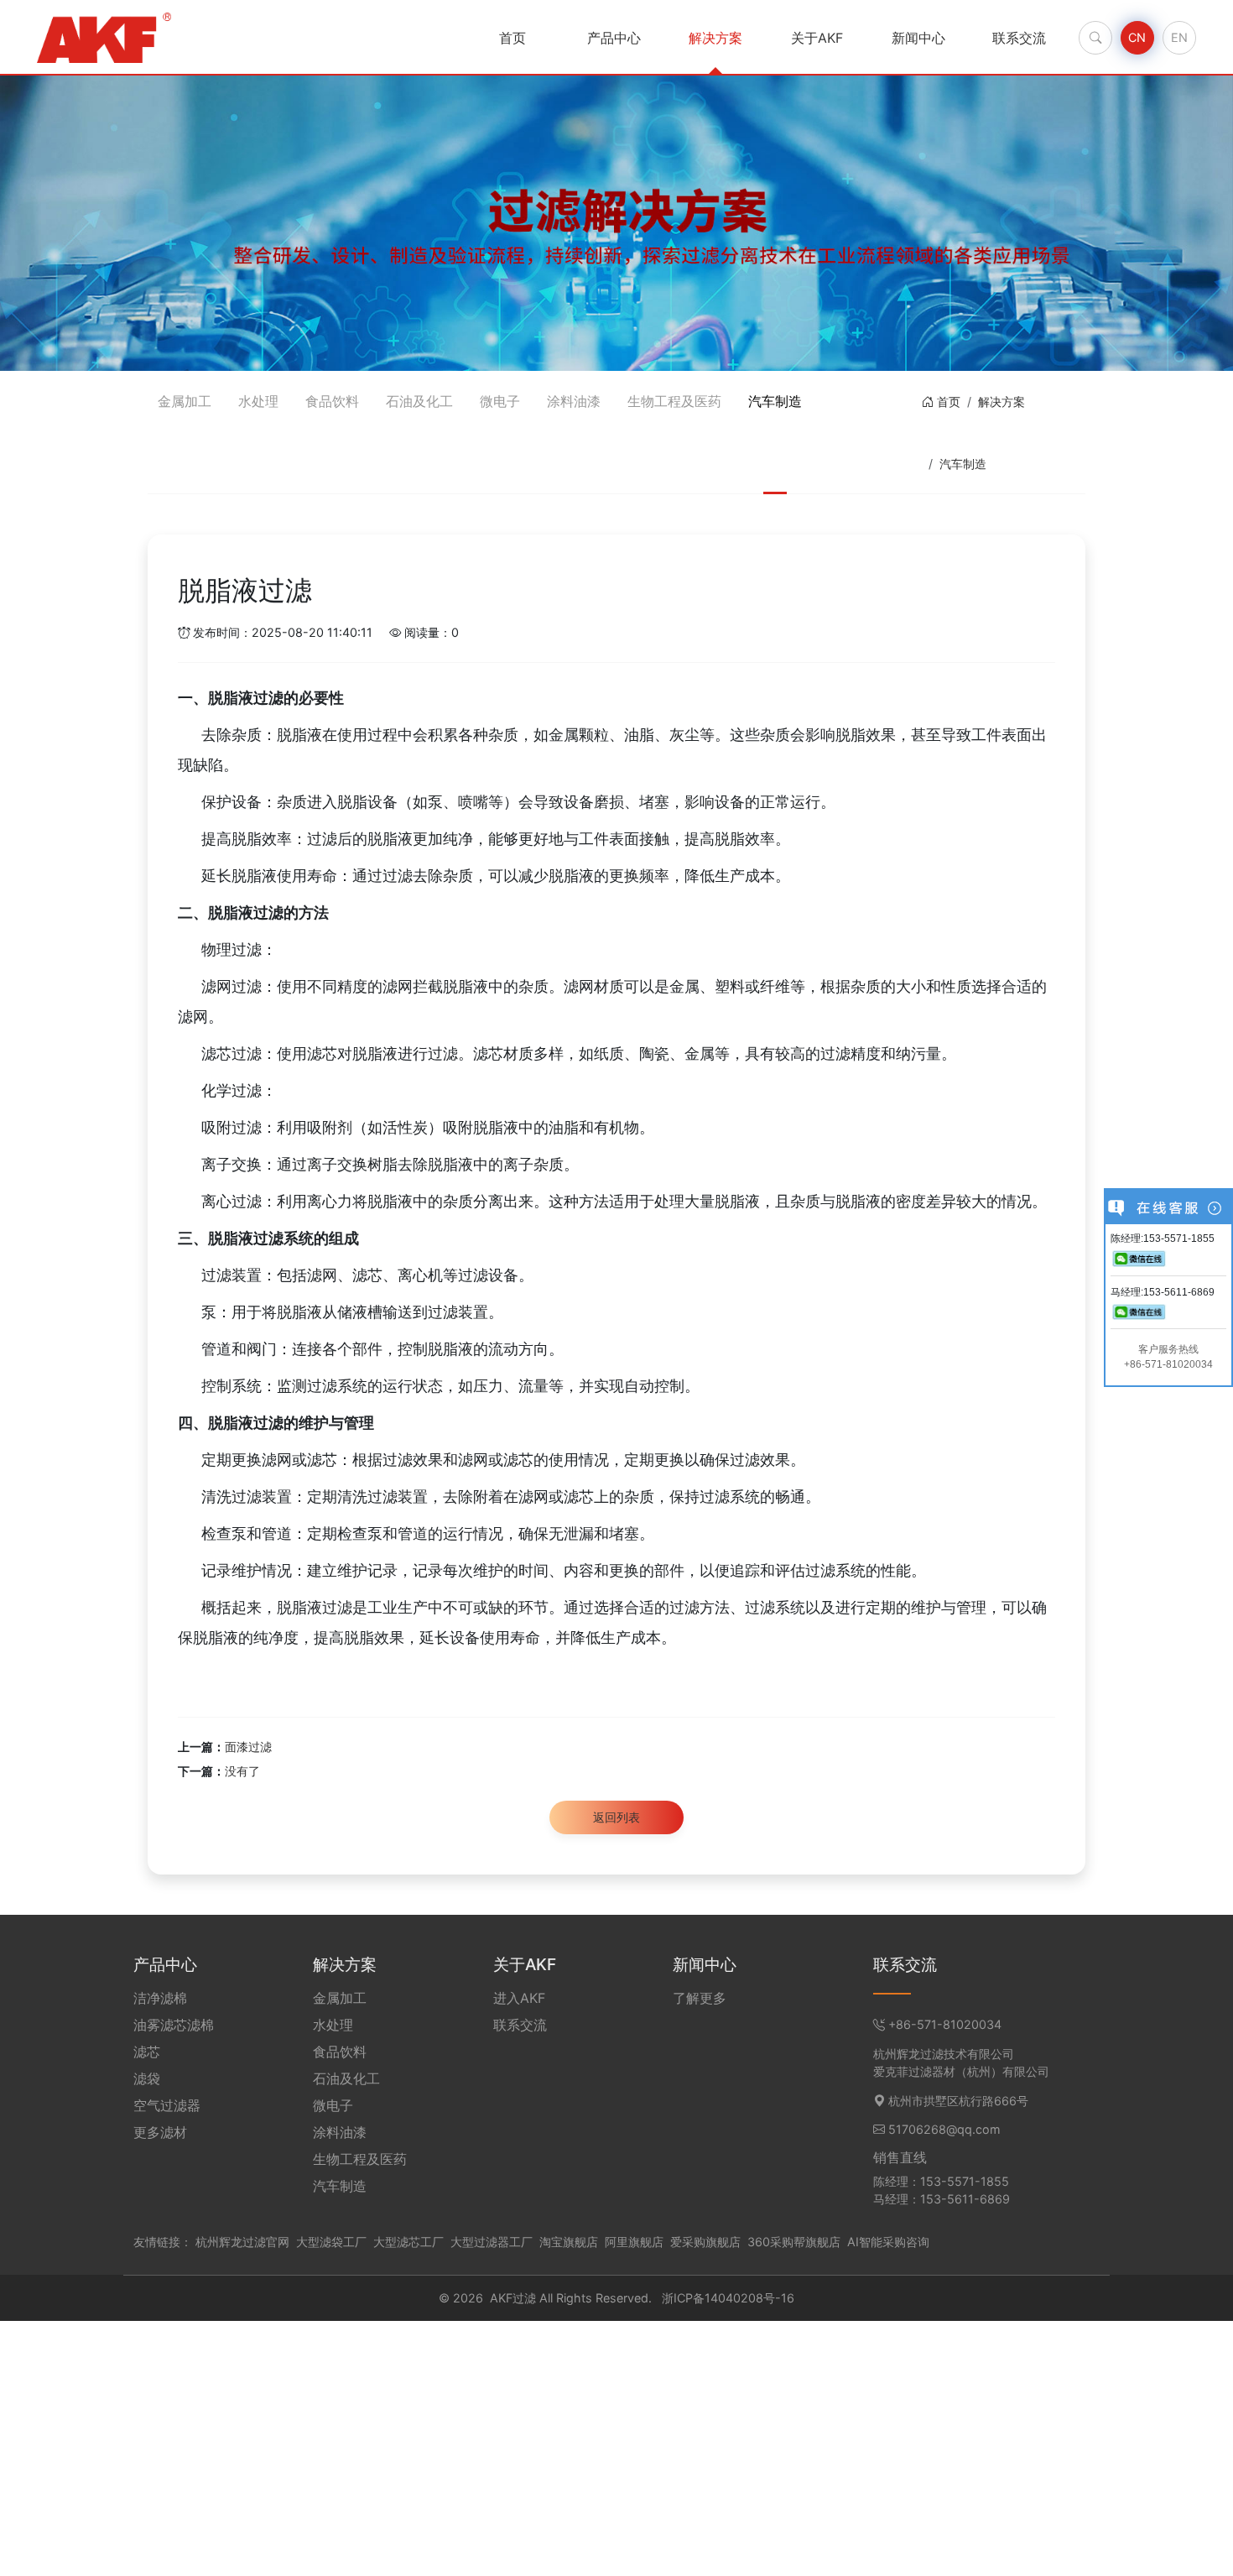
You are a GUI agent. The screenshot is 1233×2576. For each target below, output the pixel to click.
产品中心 (614, 38)
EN (1179, 37)
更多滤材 (160, 2132)
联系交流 (1019, 38)
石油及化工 (419, 401)
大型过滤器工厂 (492, 2242)
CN (1137, 37)
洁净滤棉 (160, 1998)
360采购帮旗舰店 (794, 2242)
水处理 (258, 401)
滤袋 (147, 2078)
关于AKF (817, 38)
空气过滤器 (167, 2105)
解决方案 (715, 38)
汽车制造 (775, 401)
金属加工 (185, 401)
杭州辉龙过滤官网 (242, 2242)
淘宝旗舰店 (569, 2242)
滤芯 (147, 2052)
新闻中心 (918, 38)
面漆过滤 (248, 1747)
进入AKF (519, 1998)
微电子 (500, 401)
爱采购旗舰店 (705, 2242)
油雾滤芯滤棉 (174, 2025)
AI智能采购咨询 (888, 2242)
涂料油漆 (574, 401)
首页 (512, 38)
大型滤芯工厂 (408, 2242)
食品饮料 (332, 401)
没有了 (242, 1771)
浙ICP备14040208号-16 (728, 2298)
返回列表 (616, 1817)
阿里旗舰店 (634, 2242)
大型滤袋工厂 (331, 2242)
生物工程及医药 (674, 401)
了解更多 (700, 1998)
